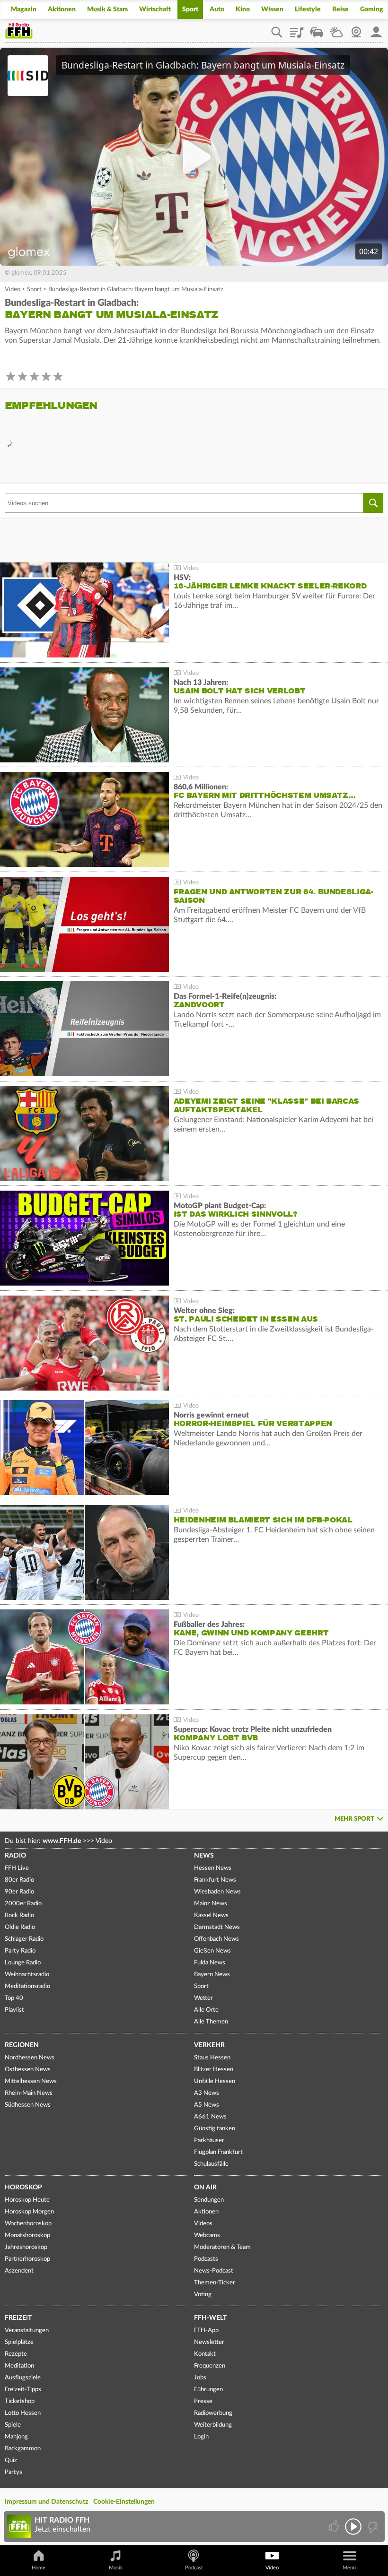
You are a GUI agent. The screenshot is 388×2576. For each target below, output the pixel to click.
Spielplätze (19, 2342)
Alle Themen (211, 2022)
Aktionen (62, 9)
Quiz (11, 2460)
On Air (205, 2187)
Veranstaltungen (27, 2330)
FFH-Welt (210, 2318)
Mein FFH (376, 29)
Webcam (356, 29)
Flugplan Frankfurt (218, 2152)
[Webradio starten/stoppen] (353, 2527)
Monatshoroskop (27, 2235)
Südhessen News (28, 2105)
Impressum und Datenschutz (46, 2502)
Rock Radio (19, 1915)
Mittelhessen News (31, 2081)
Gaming (372, 9)
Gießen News (212, 1951)
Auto (217, 9)
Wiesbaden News (217, 1892)
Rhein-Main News (29, 2093)
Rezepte (16, 2354)
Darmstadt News (217, 1927)
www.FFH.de (62, 1841)
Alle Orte (206, 2010)
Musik (116, 2568)
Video (13, 290)
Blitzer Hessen (214, 2070)
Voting (203, 2295)
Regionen (22, 2045)
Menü (349, 2568)
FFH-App (206, 2330)
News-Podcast (214, 2271)
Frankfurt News (215, 1880)
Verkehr (209, 2045)
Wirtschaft (155, 9)
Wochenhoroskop (28, 2224)
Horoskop (23, 2187)
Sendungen (209, 2200)
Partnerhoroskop (27, 2259)
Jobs (200, 2378)
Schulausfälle (211, 2164)
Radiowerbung (213, 2413)
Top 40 (14, 1998)
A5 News (207, 2105)
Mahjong (16, 2437)
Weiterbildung (213, 2425)
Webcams (207, 2235)
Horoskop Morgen (29, 2212)
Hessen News (213, 1868)
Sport (190, 9)
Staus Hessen (212, 2058)
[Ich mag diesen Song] (335, 2527)
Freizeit (18, 2318)
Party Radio (20, 1951)
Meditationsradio (27, 1986)
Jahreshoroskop (26, 2247)
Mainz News (211, 1904)
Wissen (272, 9)
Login (201, 2437)
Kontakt (205, 2354)
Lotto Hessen (23, 2413)
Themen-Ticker (215, 2283)
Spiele (13, 2425)
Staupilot (317, 29)
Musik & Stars (107, 9)
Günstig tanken (215, 2129)
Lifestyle (308, 9)
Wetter (336, 29)
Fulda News (210, 1963)
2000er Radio (23, 1904)
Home (39, 2568)
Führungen (208, 2390)
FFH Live (17, 1868)
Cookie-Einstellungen (124, 2502)
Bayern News (212, 1975)
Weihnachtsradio (27, 1975)
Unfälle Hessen (215, 2081)
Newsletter (209, 2342)
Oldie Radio (20, 1927)
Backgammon (23, 2449)
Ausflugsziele (23, 2378)
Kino (243, 9)
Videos (203, 2224)
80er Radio (19, 1880)
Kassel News (211, 1915)
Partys (13, 2472)
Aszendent (19, 2271)
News (204, 1856)
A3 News (207, 2093)
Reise (340, 9)
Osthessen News (28, 2070)
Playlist (297, 29)
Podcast (194, 2568)
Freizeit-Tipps (23, 2390)
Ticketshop (20, 2401)
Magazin (24, 9)
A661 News (210, 2117)
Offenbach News (216, 1939)
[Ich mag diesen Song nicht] (372, 2527)
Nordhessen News (30, 2058)
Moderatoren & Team (222, 2247)
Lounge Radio (23, 1963)
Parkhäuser (209, 2140)
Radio (15, 1856)
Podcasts (206, 2259)
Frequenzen (210, 2366)
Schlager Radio (24, 1939)
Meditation (19, 2366)
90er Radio (19, 1892)
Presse (203, 2401)
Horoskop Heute (27, 2200)
